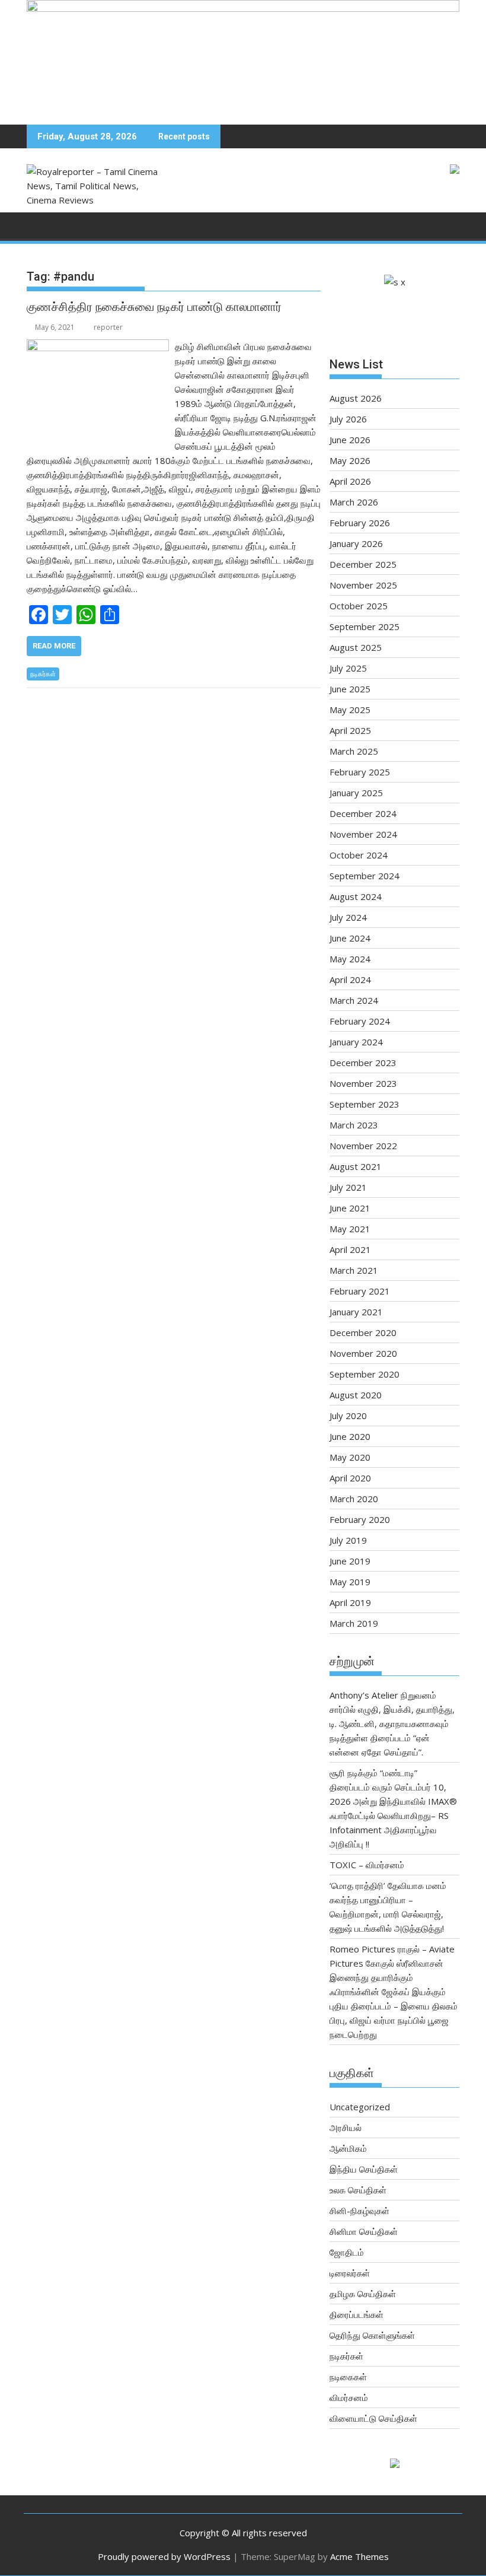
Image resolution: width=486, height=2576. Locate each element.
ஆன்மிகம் (348, 2148)
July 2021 (348, 1187)
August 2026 (356, 398)
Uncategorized (360, 2107)
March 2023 (354, 1125)
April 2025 (350, 730)
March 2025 (354, 751)
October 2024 (359, 855)
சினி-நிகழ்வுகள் (359, 2211)
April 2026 (350, 481)
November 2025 (363, 585)
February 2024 (360, 1021)
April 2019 (350, 1602)
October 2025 (359, 606)
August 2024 (356, 896)
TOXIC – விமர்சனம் (367, 1865)
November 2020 (363, 1353)
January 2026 (356, 543)
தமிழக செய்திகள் (363, 2294)
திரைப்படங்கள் (356, 2314)
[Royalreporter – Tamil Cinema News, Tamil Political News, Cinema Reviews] (243, 8)
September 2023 (364, 1104)
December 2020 (363, 1332)
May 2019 (350, 1582)
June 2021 (350, 1208)
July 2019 (348, 1540)
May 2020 (350, 1457)
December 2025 (363, 564)
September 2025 (364, 626)
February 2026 (360, 523)
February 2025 (360, 772)
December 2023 (363, 1063)
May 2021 (350, 1229)
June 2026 (350, 440)
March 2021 (354, 1270)
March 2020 (354, 1499)
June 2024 (350, 938)
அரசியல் (346, 2127)
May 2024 (350, 959)
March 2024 (354, 1000)
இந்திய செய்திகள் (364, 2169)
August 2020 (356, 1395)
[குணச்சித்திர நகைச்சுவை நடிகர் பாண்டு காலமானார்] (98, 346)
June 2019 (350, 1561)
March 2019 (354, 1623)
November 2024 (363, 834)
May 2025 (350, 710)
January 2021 (356, 1312)
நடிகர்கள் (43, 674)
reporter (108, 327)
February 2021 (360, 1291)
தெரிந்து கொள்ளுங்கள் (372, 2335)
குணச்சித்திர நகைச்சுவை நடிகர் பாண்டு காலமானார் (154, 307)
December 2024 (363, 813)
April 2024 (350, 979)
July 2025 (348, 668)
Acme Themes (359, 2556)
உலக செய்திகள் (358, 2190)
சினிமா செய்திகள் (364, 2231)
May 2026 (350, 460)
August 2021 (356, 1166)
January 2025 (356, 793)
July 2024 (348, 917)
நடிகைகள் (348, 2377)
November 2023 (363, 1083)
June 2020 (350, 1436)
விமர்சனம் (349, 2397)
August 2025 (356, 647)
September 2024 (364, 876)
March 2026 (354, 502)
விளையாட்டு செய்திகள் (373, 2418)
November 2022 (363, 1146)
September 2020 (364, 1374)
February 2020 (360, 1519)
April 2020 (350, 1478)
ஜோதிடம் (347, 2252)
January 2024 (356, 1042)
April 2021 (350, 1249)
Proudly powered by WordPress (164, 2556)
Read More (54, 646)
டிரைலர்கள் (350, 2273)
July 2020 (348, 1416)
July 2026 (348, 419)
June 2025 (350, 689)
